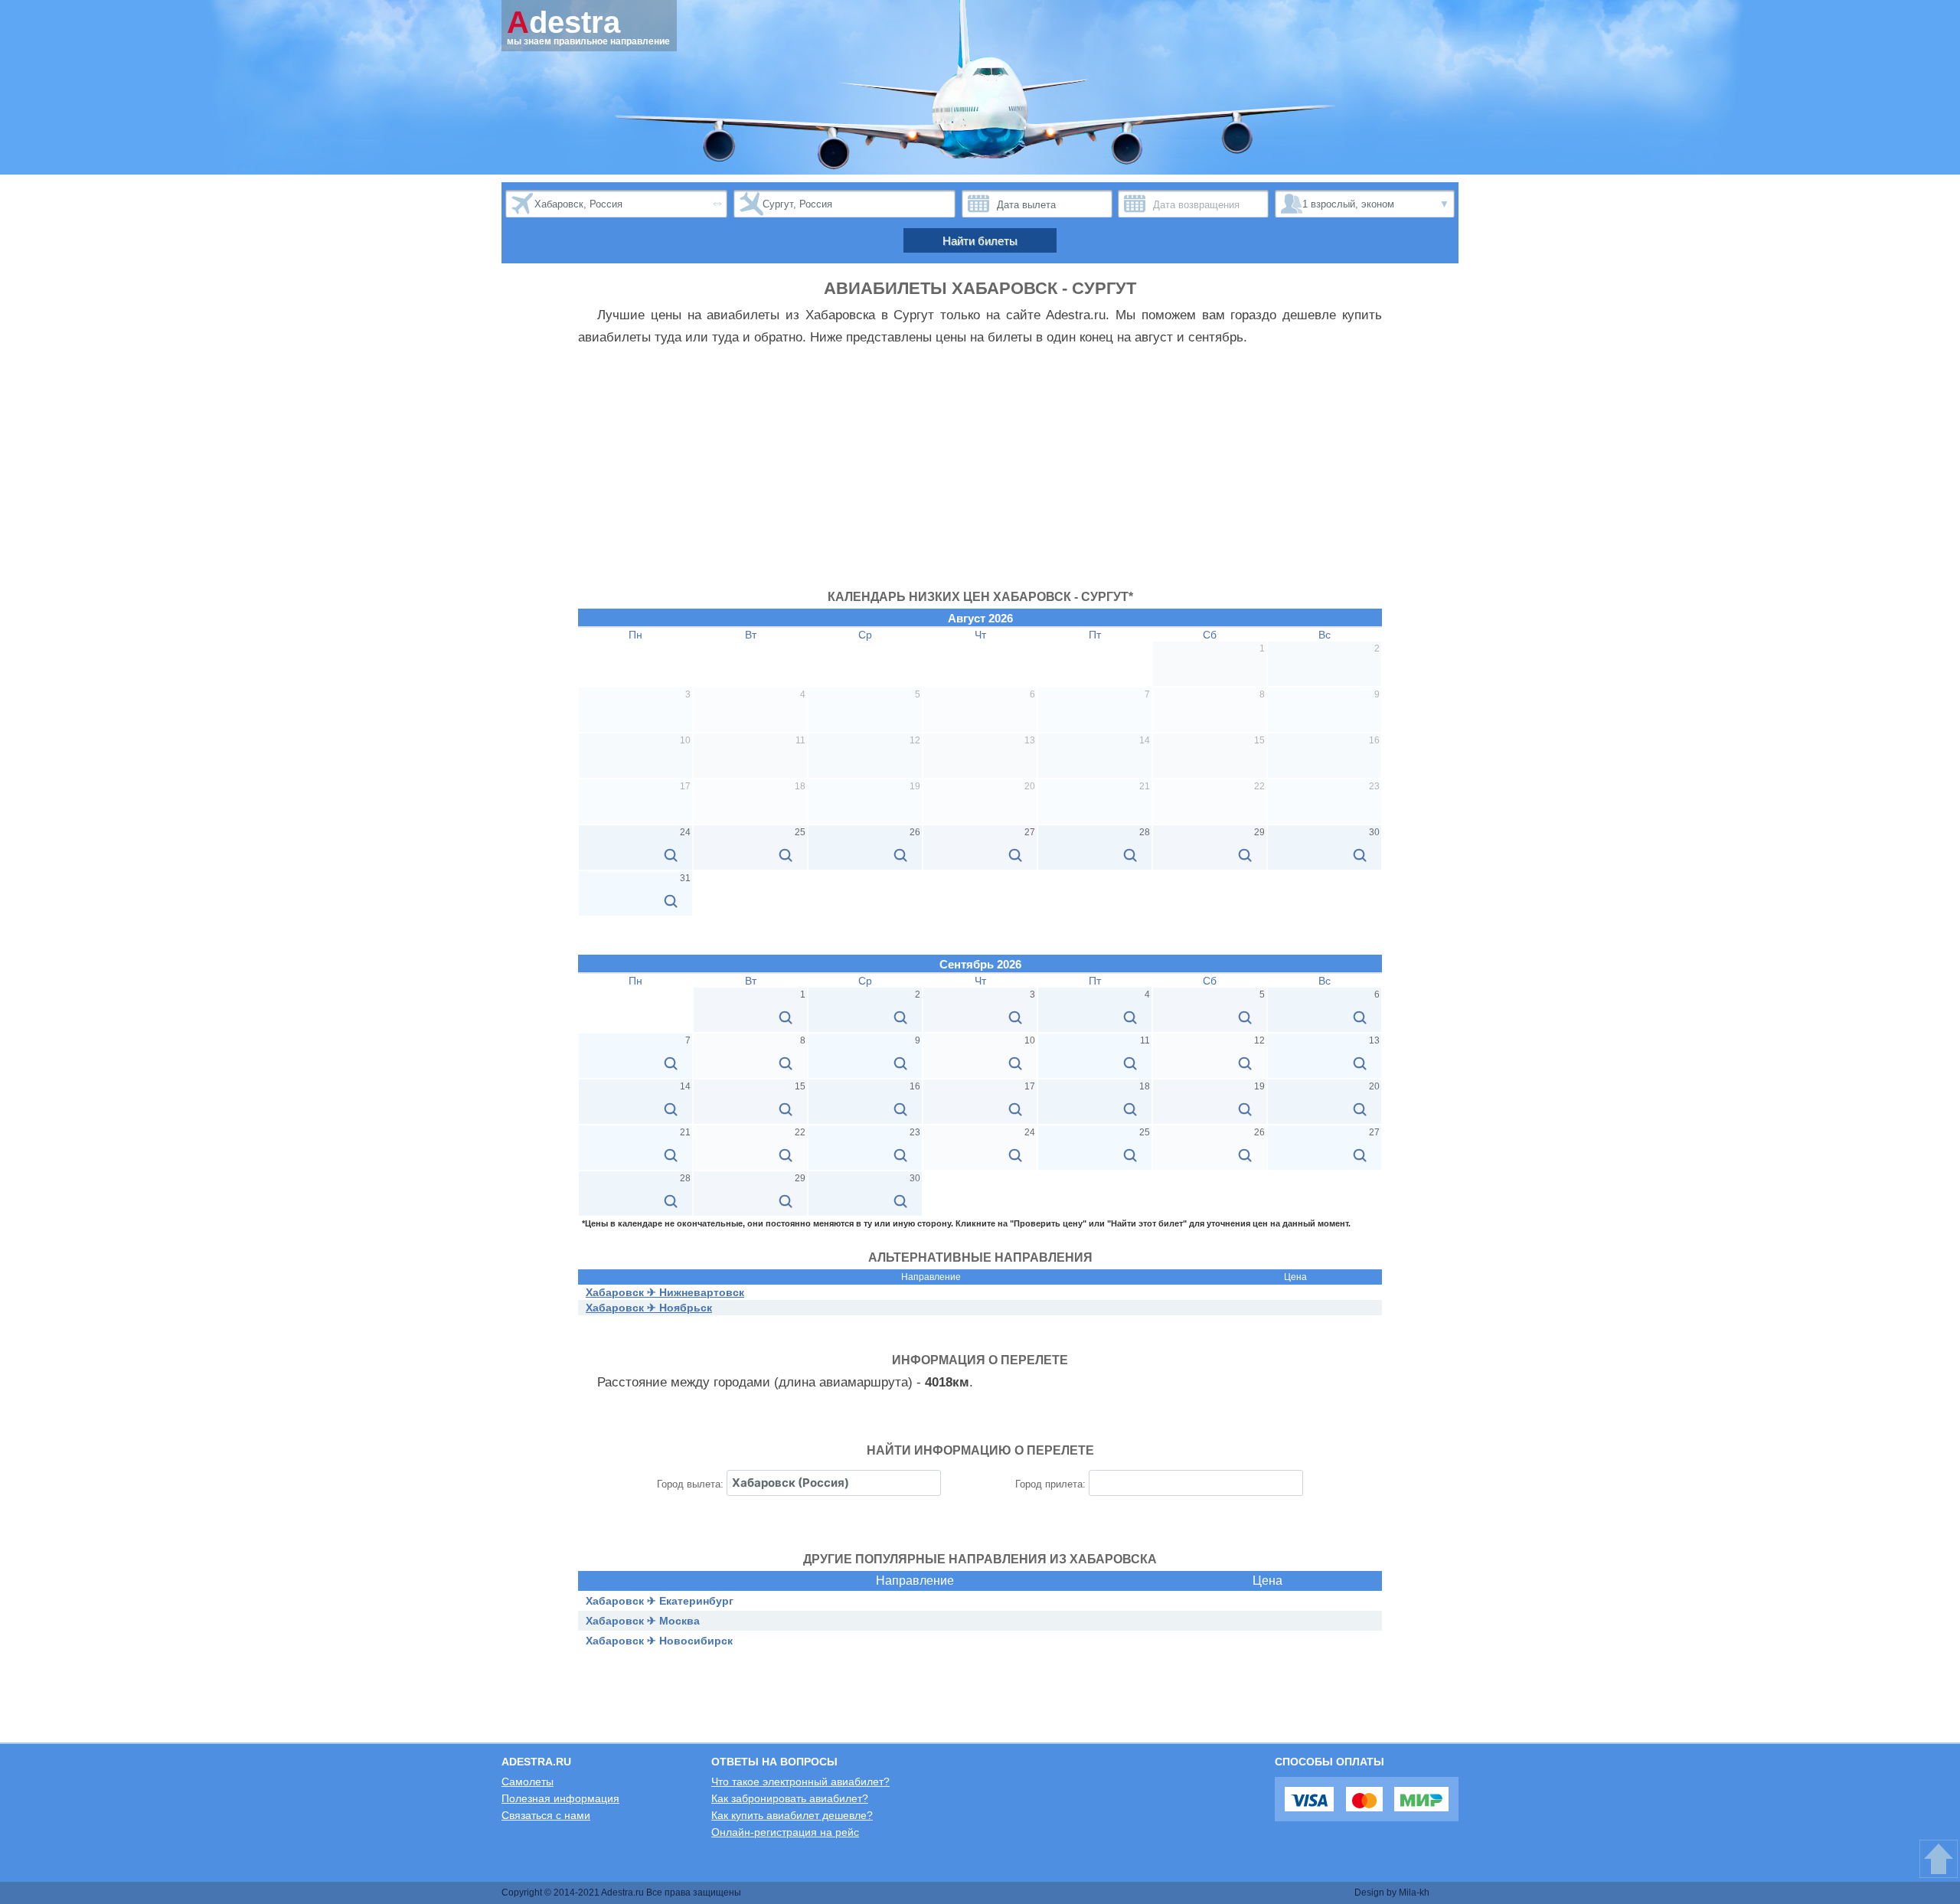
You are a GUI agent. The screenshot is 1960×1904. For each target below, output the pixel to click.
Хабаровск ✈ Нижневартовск (665, 1292)
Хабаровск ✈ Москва (643, 1621)
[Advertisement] (980, 475)
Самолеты (528, 1782)
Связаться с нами (546, 1815)
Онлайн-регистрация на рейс (785, 1832)
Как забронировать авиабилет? (790, 1798)
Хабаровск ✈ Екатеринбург (660, 1601)
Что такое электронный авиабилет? (800, 1782)
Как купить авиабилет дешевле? (792, 1815)
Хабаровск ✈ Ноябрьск (649, 1308)
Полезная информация (560, 1798)
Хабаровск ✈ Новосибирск (659, 1641)
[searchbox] (834, 1483)
